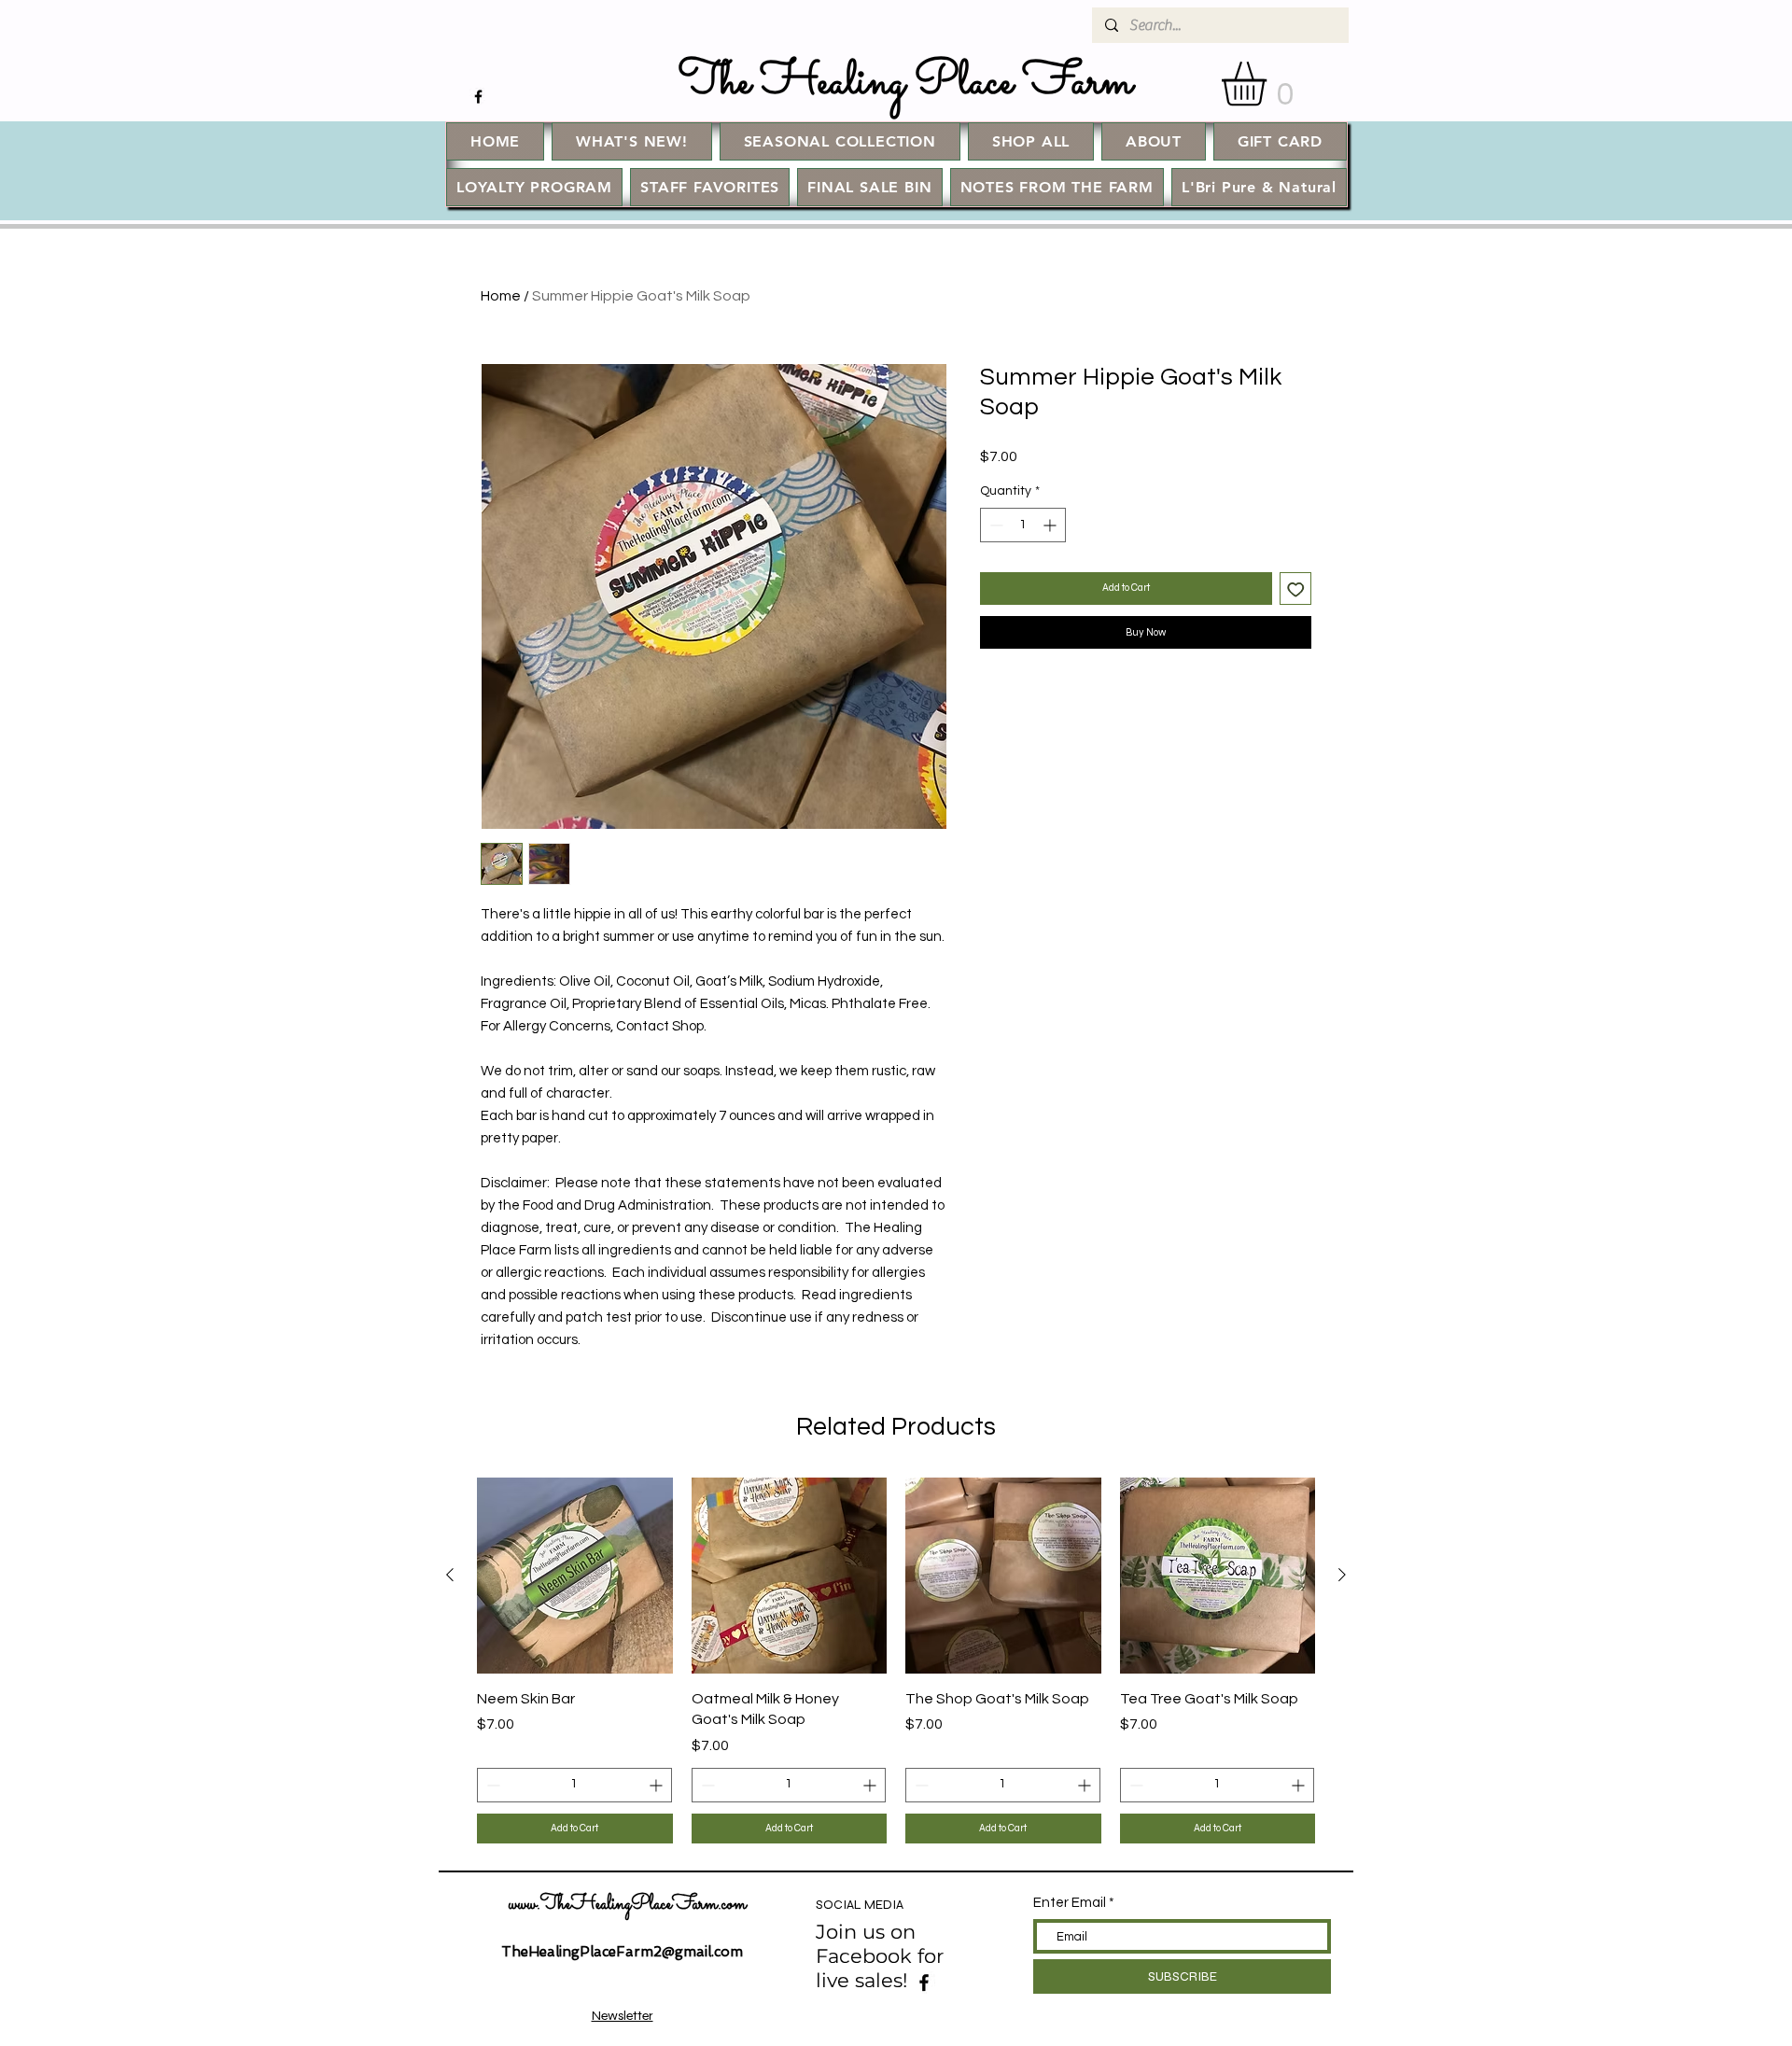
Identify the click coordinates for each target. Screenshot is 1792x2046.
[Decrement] (994, 525)
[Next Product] (1342, 1575)
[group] (896, 1661)
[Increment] (1051, 525)
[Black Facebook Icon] (478, 97)
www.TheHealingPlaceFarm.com (628, 1905)
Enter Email (1070, 1903)
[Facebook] (924, 1983)
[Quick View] (575, 1576)
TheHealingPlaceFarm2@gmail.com (622, 1952)
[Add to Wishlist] (1296, 589)
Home (501, 296)
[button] (1270, 84)
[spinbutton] (1023, 525)
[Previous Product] (450, 1575)
